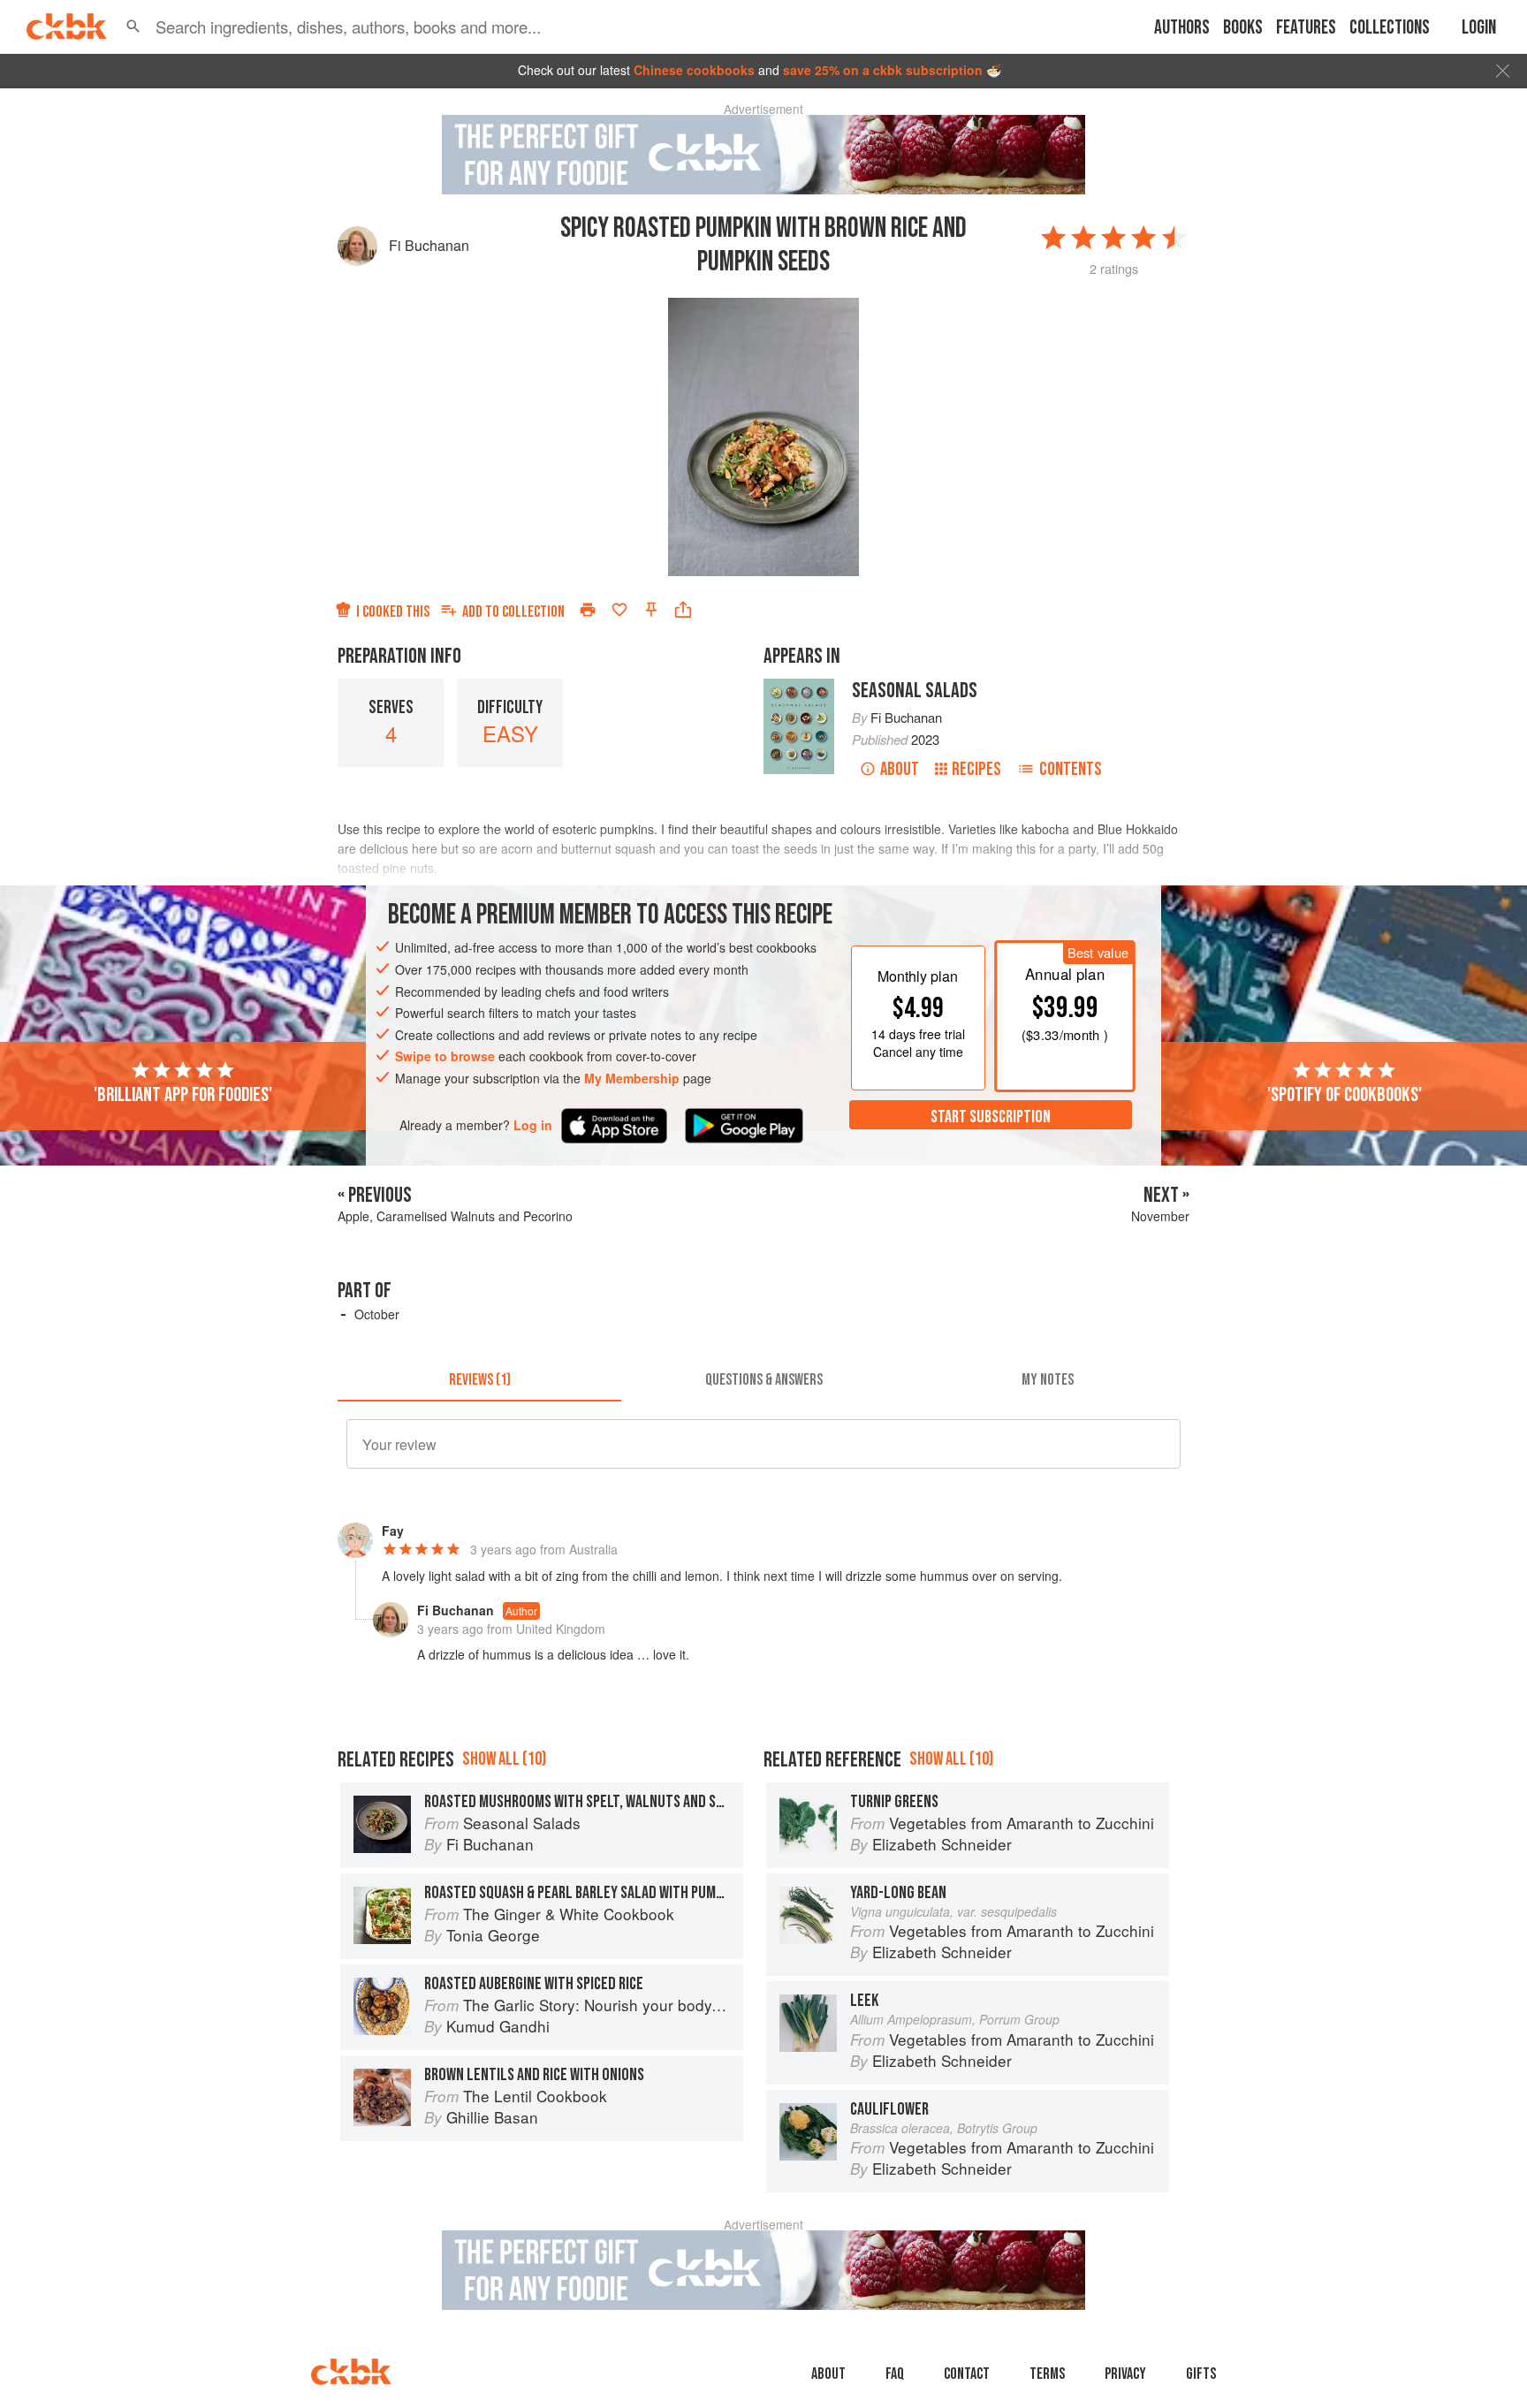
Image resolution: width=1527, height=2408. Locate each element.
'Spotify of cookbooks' (1345, 1095)
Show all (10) (504, 1759)
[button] (133, 27)
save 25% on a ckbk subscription (883, 70)
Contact (967, 2374)
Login (1479, 28)
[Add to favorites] (619, 610)
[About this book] (799, 687)
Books (1243, 28)
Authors (1182, 28)
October (377, 1314)
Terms (1047, 2374)
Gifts (1201, 2374)
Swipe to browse (445, 1056)
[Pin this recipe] (651, 610)
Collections (1390, 28)
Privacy (1125, 2374)
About (900, 769)
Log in (533, 1125)
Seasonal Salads (915, 691)
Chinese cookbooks (694, 70)
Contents (1071, 769)
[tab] (479, 1380)
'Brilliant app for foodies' (183, 1095)
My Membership (632, 1078)
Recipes (976, 769)
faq (895, 2374)
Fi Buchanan (429, 245)
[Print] (588, 610)
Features (1306, 28)
